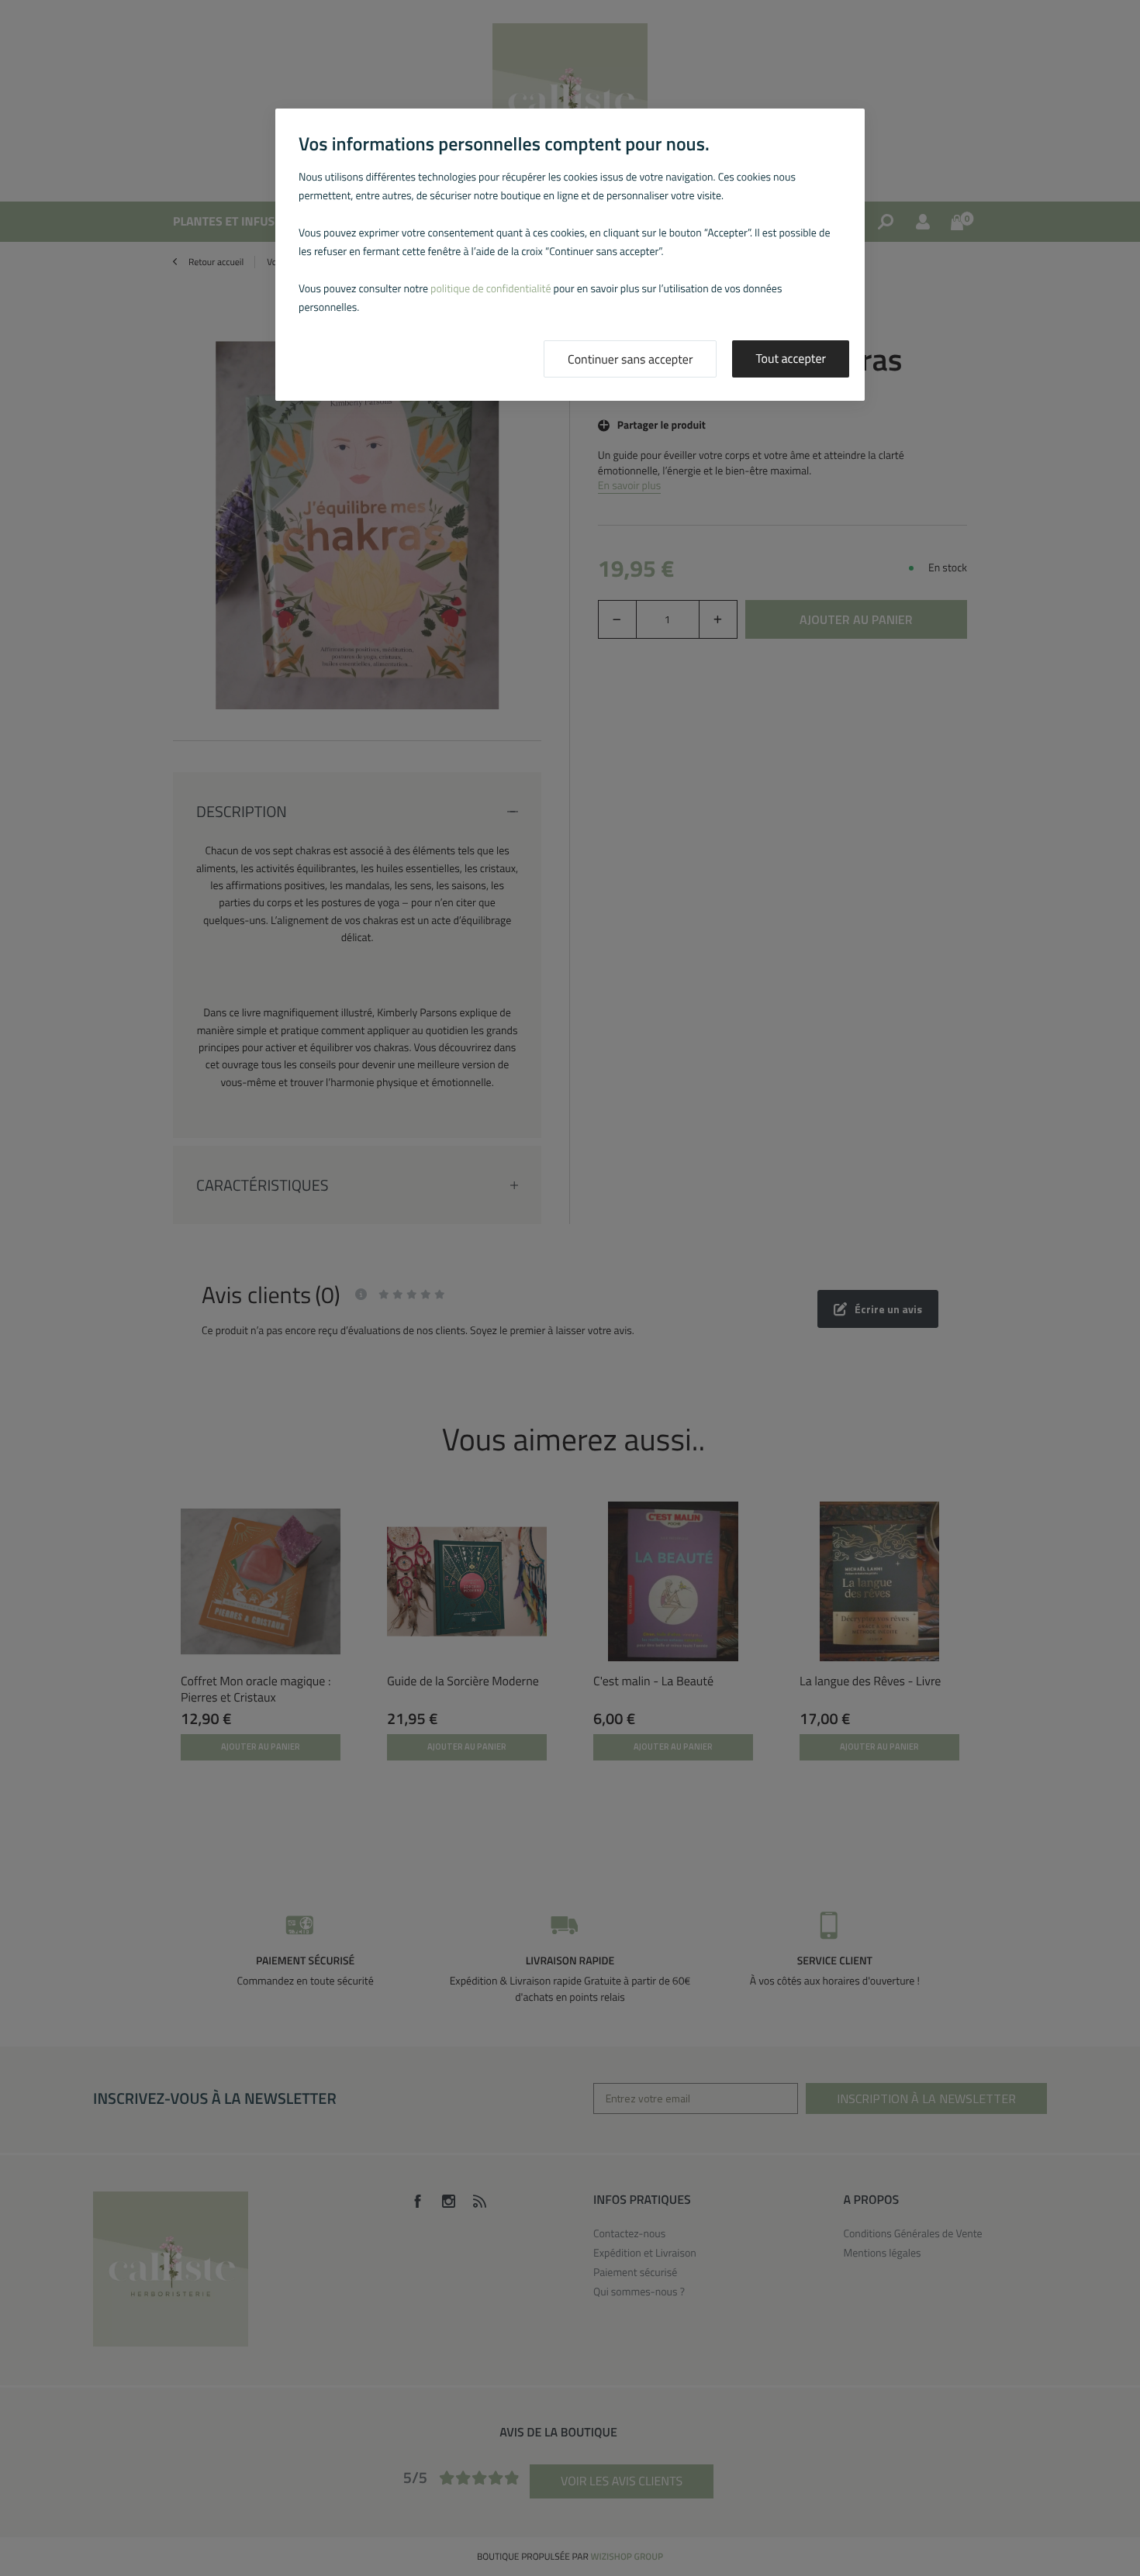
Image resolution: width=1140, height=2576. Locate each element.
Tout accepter (791, 359)
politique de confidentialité (491, 289)
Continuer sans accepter (630, 360)
